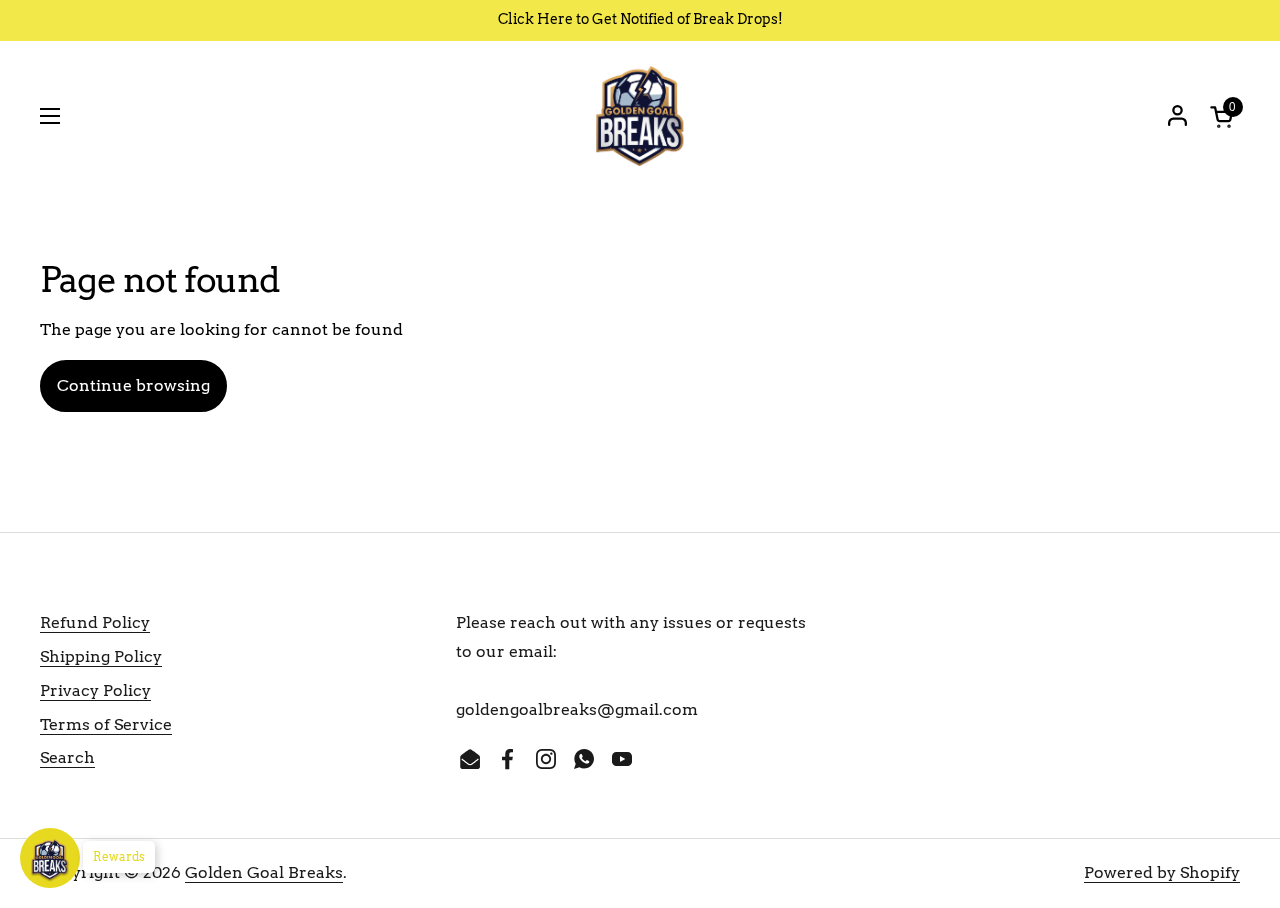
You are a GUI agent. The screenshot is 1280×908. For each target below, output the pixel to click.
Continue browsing (133, 385)
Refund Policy (95, 622)
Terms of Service (106, 724)
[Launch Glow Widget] (50, 858)
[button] (1225, 116)
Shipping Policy (101, 656)
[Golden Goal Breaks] (639, 116)
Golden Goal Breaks (264, 872)
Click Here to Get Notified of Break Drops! (640, 19)
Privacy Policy (95, 690)
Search (67, 757)
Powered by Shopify (1162, 872)
